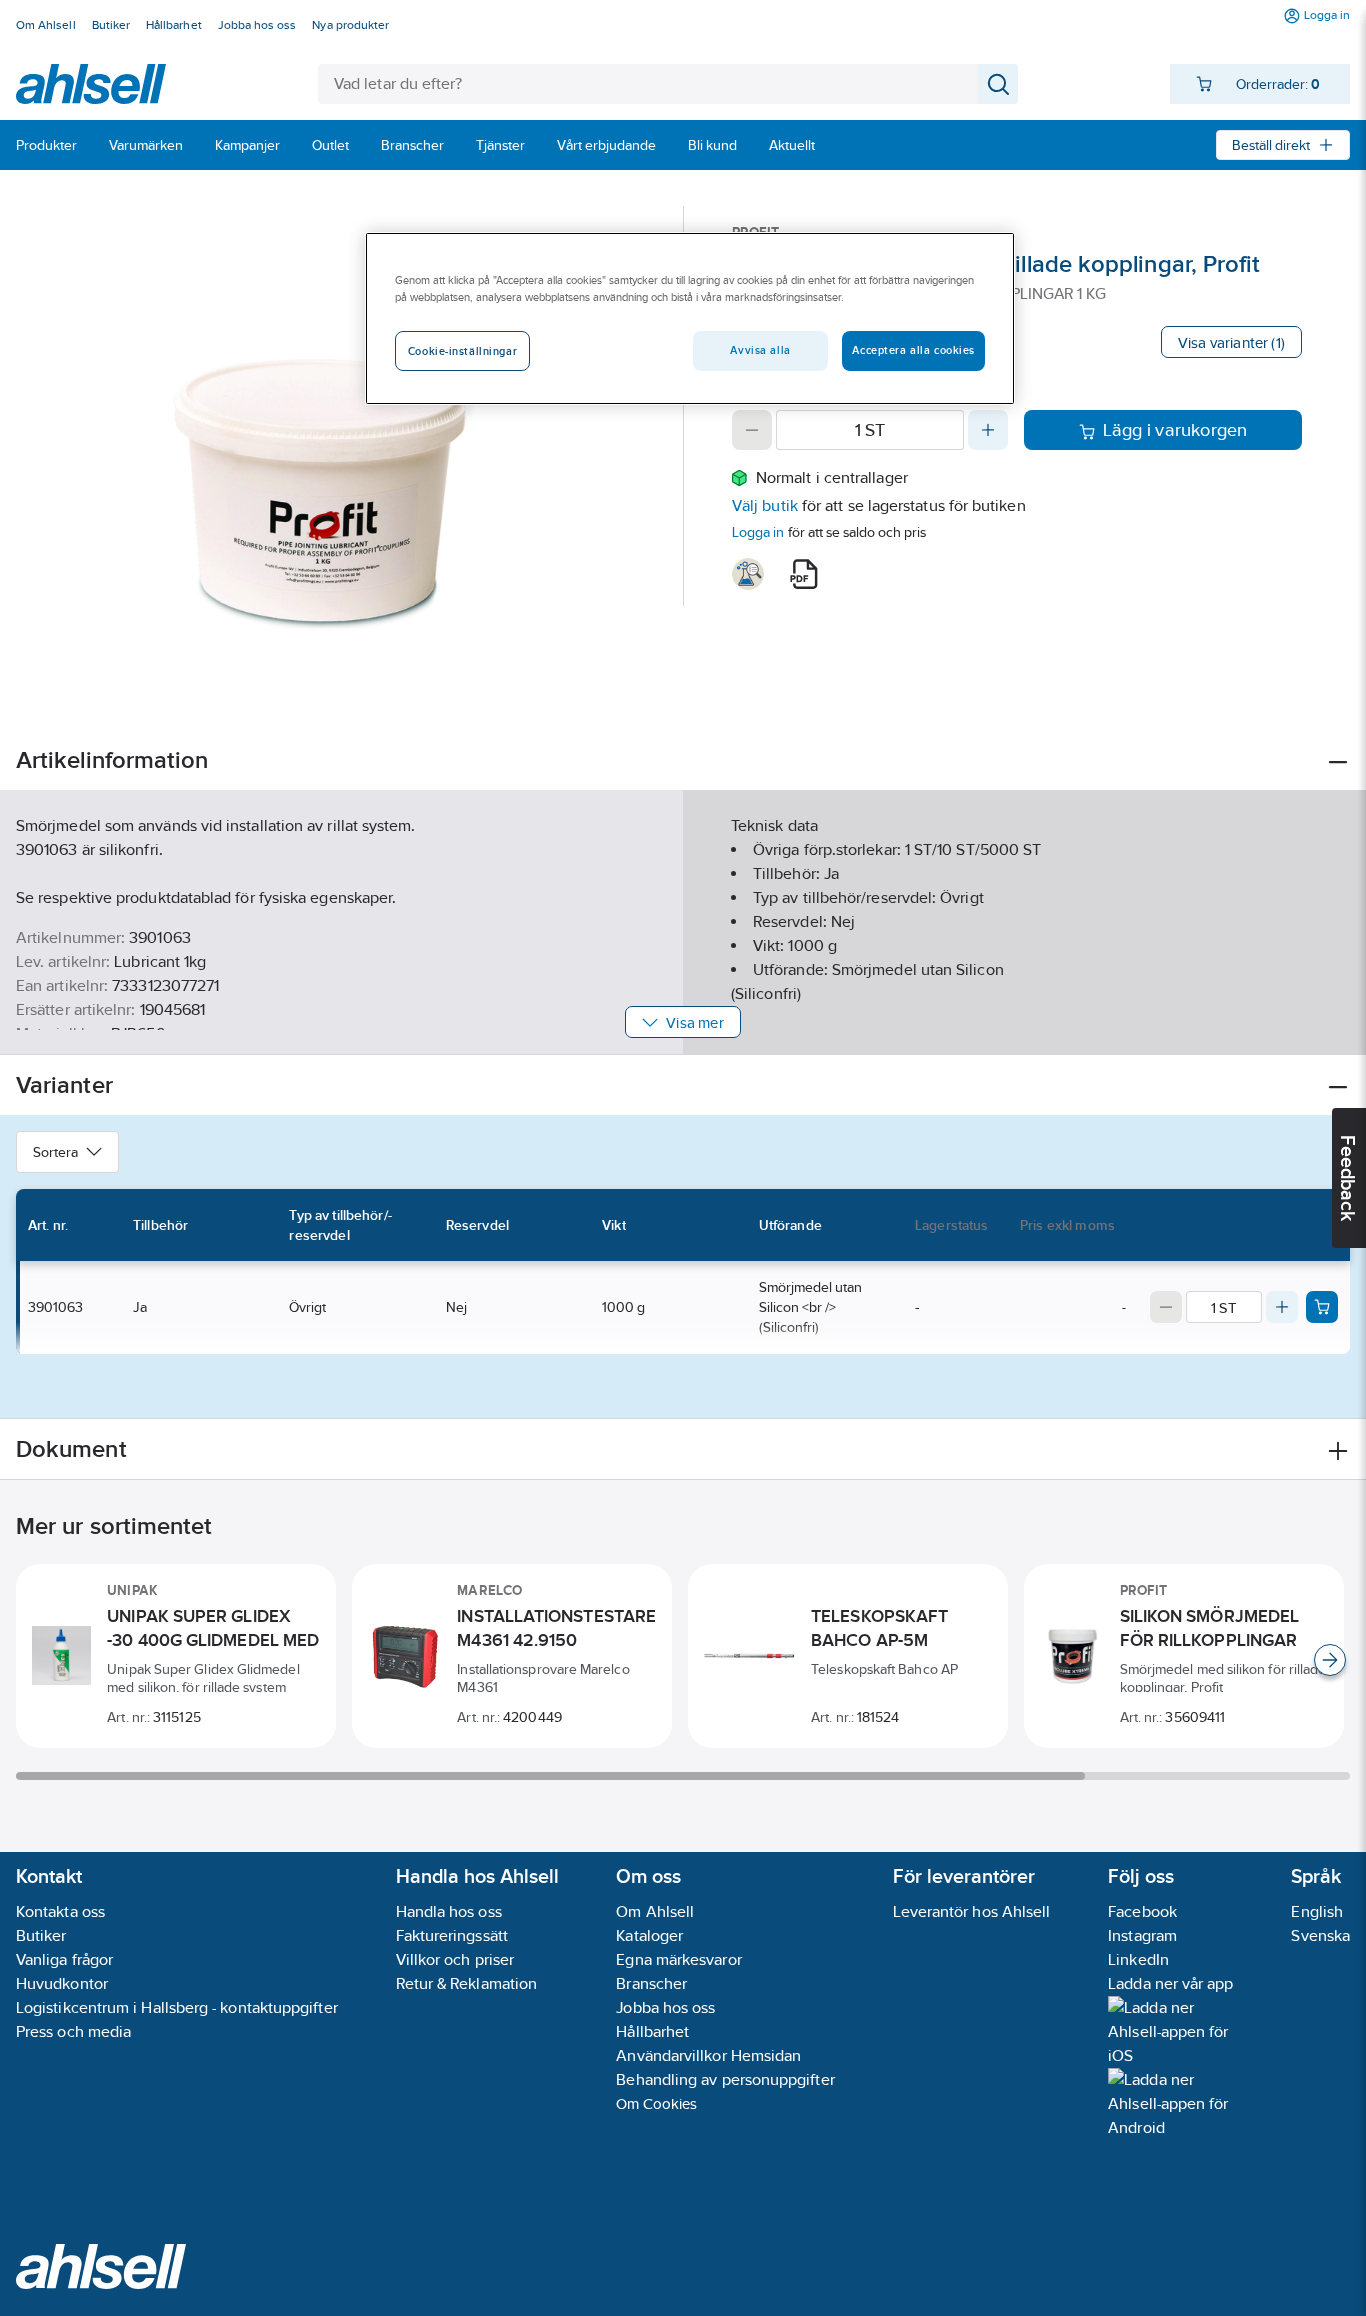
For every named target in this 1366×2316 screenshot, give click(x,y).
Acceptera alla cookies (913, 350)
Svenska (1320, 1935)
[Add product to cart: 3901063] (1322, 1307)
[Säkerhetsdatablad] (748, 574)
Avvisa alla (760, 350)
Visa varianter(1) (1231, 342)
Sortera (55, 1152)
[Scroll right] (1330, 1660)
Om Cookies (656, 2103)
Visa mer (694, 1022)
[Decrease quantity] (752, 430)
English (1317, 1911)
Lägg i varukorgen (1175, 430)
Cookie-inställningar (462, 351)
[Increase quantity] (988, 430)
